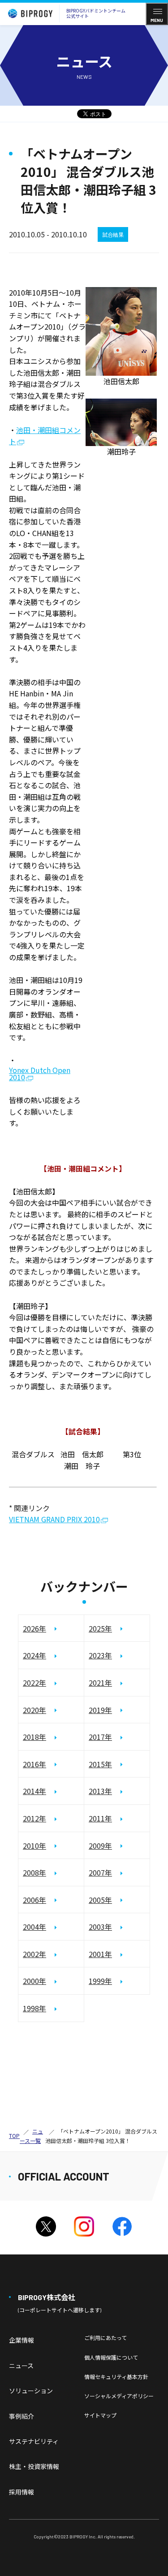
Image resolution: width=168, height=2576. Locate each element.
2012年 (34, 1818)
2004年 (34, 1927)
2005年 (100, 1900)
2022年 (34, 1683)
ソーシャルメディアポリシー (119, 2396)
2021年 (100, 1683)
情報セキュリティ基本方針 (116, 2376)
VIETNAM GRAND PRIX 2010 (54, 1520)
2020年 (34, 1710)
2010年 (34, 1846)
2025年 (100, 1628)
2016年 (34, 1764)
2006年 (34, 1900)
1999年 (100, 1981)
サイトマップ (100, 2415)
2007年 (100, 1872)
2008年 (34, 1872)
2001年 (100, 1954)
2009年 (100, 1846)
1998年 (34, 2008)
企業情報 (22, 2340)
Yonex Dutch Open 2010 (40, 1074)
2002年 (34, 1954)
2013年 (100, 1791)
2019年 (100, 1710)
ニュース (21, 2366)
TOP (14, 2136)
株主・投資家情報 (34, 2466)
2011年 (100, 1818)
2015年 (100, 1764)
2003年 (100, 1927)
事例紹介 (22, 2416)
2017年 (100, 1737)
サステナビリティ (34, 2441)
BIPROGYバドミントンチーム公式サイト (96, 13)
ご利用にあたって (106, 2338)
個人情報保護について (111, 2357)
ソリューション (31, 2391)
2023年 (100, 1655)
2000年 (34, 1981)
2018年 (34, 1737)
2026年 (34, 1628)
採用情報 (22, 2492)
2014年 (34, 1791)
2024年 (34, 1655)
